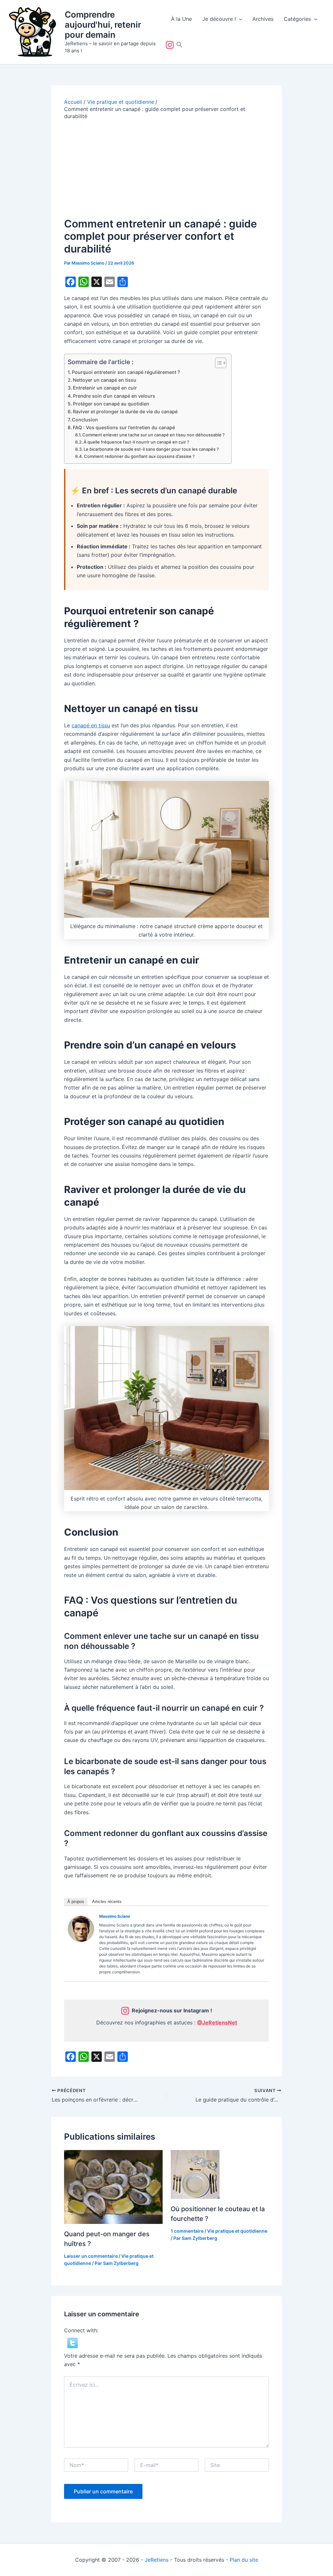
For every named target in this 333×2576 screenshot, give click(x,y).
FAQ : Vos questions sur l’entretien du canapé (124, 427)
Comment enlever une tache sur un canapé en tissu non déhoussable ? (153, 435)
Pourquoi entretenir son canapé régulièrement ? (126, 372)
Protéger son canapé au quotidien (111, 404)
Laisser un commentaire (91, 2256)
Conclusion (85, 420)
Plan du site (244, 2560)
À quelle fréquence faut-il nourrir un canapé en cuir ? (136, 442)
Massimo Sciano (115, 1916)
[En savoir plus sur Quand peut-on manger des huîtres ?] (113, 2186)
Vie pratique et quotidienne (237, 2231)
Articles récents (107, 1902)
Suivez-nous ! (171, 45)
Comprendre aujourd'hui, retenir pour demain (103, 25)
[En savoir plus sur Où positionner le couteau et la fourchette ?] (195, 2174)
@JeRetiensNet (217, 2022)
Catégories (297, 19)
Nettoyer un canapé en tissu (105, 380)
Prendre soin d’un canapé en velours (114, 396)
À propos (76, 1902)
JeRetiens (157, 2560)
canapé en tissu (91, 725)
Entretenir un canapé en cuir (105, 388)
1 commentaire (187, 2231)
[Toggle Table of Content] (217, 363)
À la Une (181, 19)
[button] (239, 19)
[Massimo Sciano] (81, 1928)
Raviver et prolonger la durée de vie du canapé (125, 411)
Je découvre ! (219, 19)
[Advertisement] (166, 169)
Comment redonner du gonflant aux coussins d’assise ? (139, 456)
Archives (263, 19)
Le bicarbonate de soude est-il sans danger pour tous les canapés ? (151, 449)
